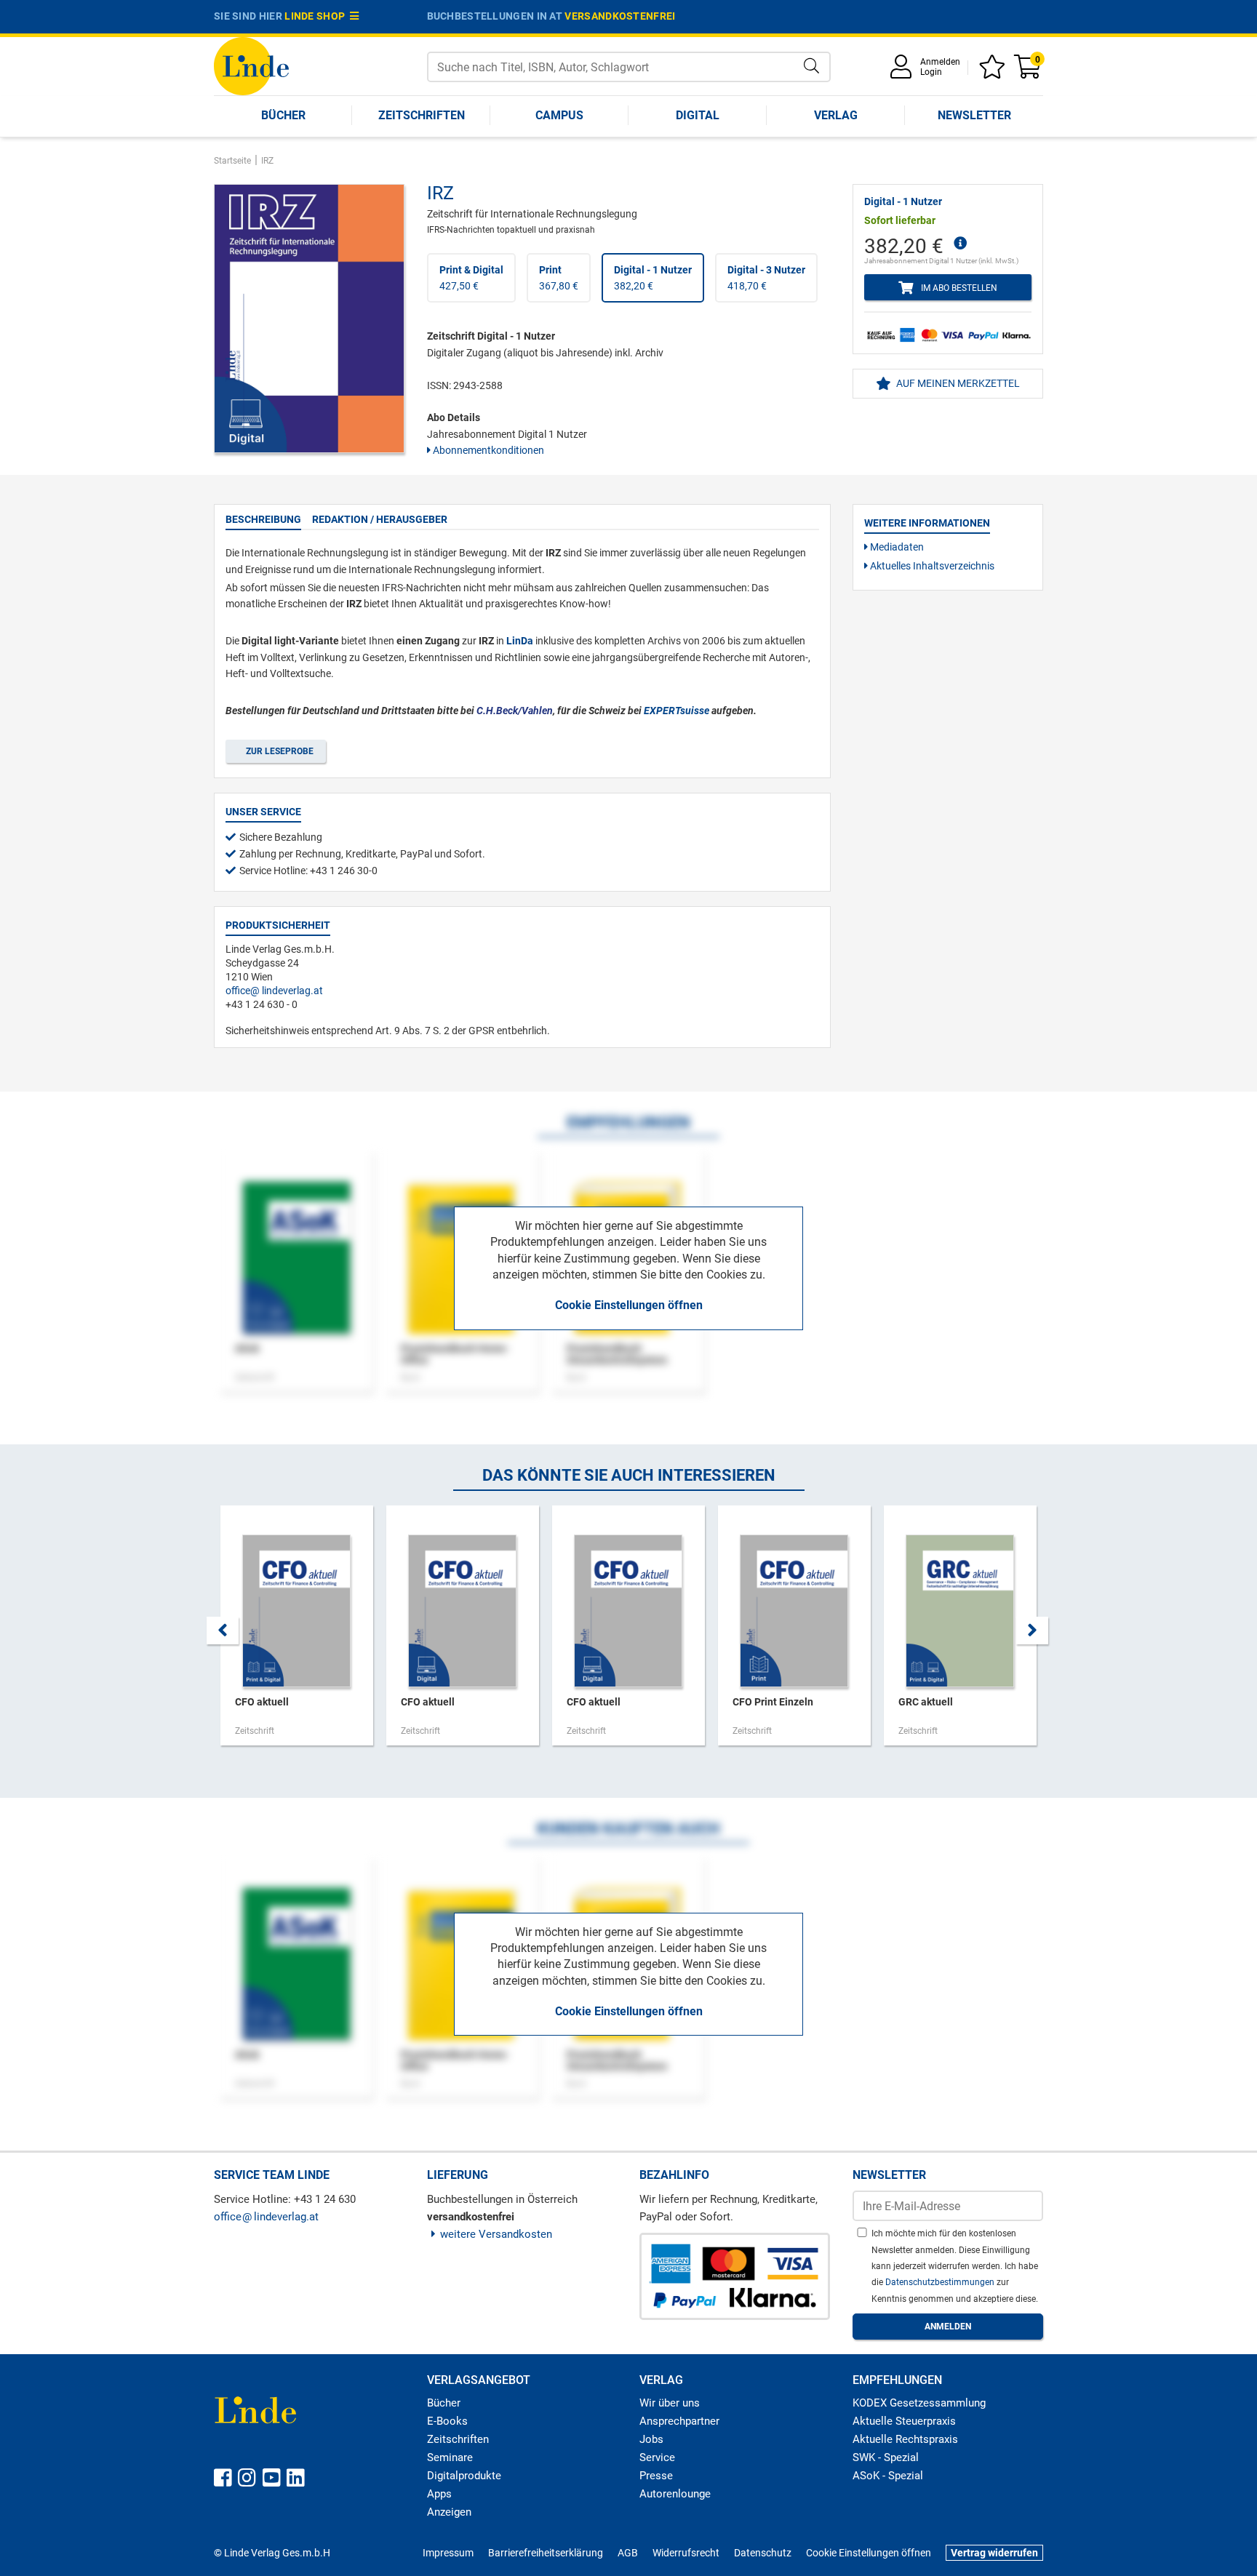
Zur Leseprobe (278, 751)
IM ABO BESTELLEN (957, 288)
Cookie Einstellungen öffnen (629, 1305)
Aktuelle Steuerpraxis (904, 2421)
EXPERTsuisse (677, 711)
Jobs (651, 2439)
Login (931, 72)
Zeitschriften (422, 115)
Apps (439, 2494)
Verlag (836, 115)
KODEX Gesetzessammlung (919, 2403)
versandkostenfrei (620, 16)
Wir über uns (670, 2403)
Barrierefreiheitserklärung (546, 2553)
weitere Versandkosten (496, 2234)
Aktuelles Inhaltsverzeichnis (931, 566)
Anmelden (940, 62)
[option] (297, 1633)
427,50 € (471, 278)
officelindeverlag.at (274, 991)
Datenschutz (763, 2553)
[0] (1029, 72)
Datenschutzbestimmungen (941, 2282)
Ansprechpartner (679, 2421)
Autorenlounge (675, 2494)
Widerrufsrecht (686, 2553)
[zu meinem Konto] (903, 72)
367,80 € (559, 278)
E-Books (447, 2421)
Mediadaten (896, 547)
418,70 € (766, 278)
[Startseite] (251, 65)
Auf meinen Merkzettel (957, 383)
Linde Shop (317, 16)
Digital (698, 115)
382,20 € (653, 278)
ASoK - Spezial (888, 2476)
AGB (628, 2553)
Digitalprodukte (464, 2476)
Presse (656, 2476)
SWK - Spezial (886, 2457)
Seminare (450, 2457)
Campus (559, 115)
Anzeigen (449, 2512)
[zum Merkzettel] (994, 72)
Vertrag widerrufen (994, 2553)
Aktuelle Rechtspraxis (905, 2439)
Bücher (283, 115)
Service (657, 2457)
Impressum (448, 2553)
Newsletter (974, 115)
